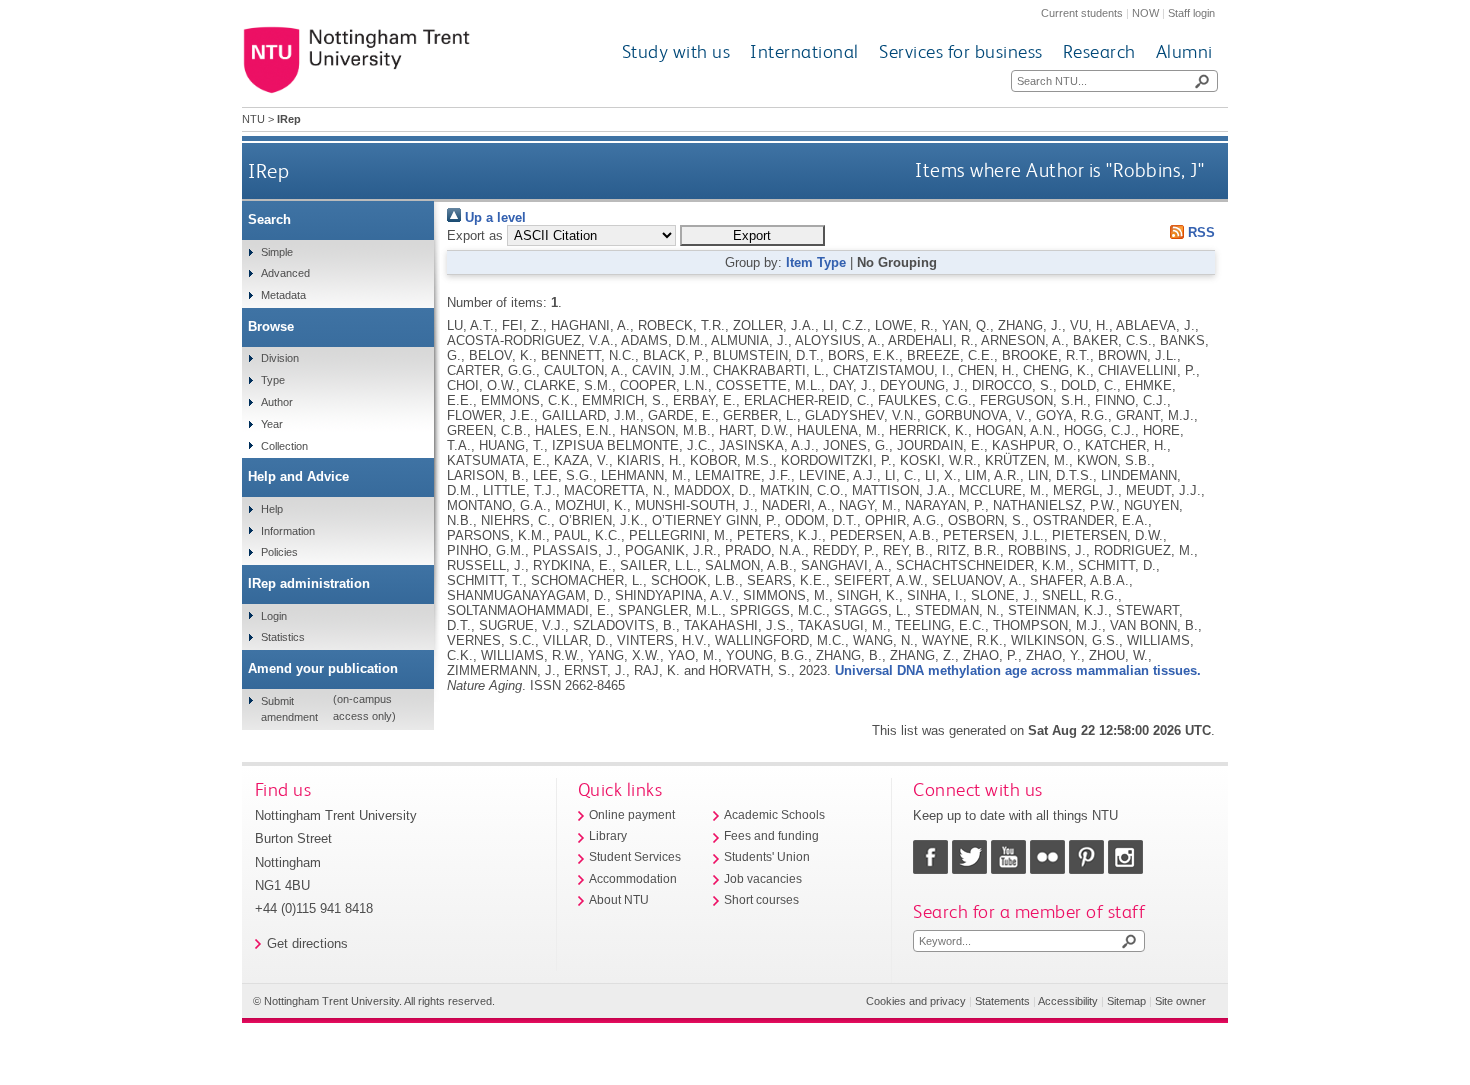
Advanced (285, 273)
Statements (1002, 1001)
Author (277, 402)
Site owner (1180, 1001)
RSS (1199, 232)
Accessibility (1068, 1001)
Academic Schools (774, 815)
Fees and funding (771, 836)
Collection (284, 446)
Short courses (761, 900)
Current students (1082, 13)
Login (274, 616)
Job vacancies (763, 879)
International (804, 51)
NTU (253, 119)
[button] (752, 235)
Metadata (283, 295)
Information (288, 531)
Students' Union (767, 857)
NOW (1145, 13)
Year (272, 424)
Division (280, 358)
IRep (268, 170)
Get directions (307, 943)
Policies (279, 552)
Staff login (1191, 13)
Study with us (676, 51)
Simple (277, 252)
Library (608, 836)
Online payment (632, 815)
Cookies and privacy (916, 1001)
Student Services (635, 857)
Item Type (816, 262)
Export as (475, 235)
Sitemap (1126, 1001)
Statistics (283, 637)
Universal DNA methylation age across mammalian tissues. (1018, 670)
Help (272, 509)
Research (1099, 51)
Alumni (1184, 51)
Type (273, 380)
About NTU (619, 900)
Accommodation (633, 879)
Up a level (493, 217)
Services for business (961, 51)
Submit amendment (289, 709)
